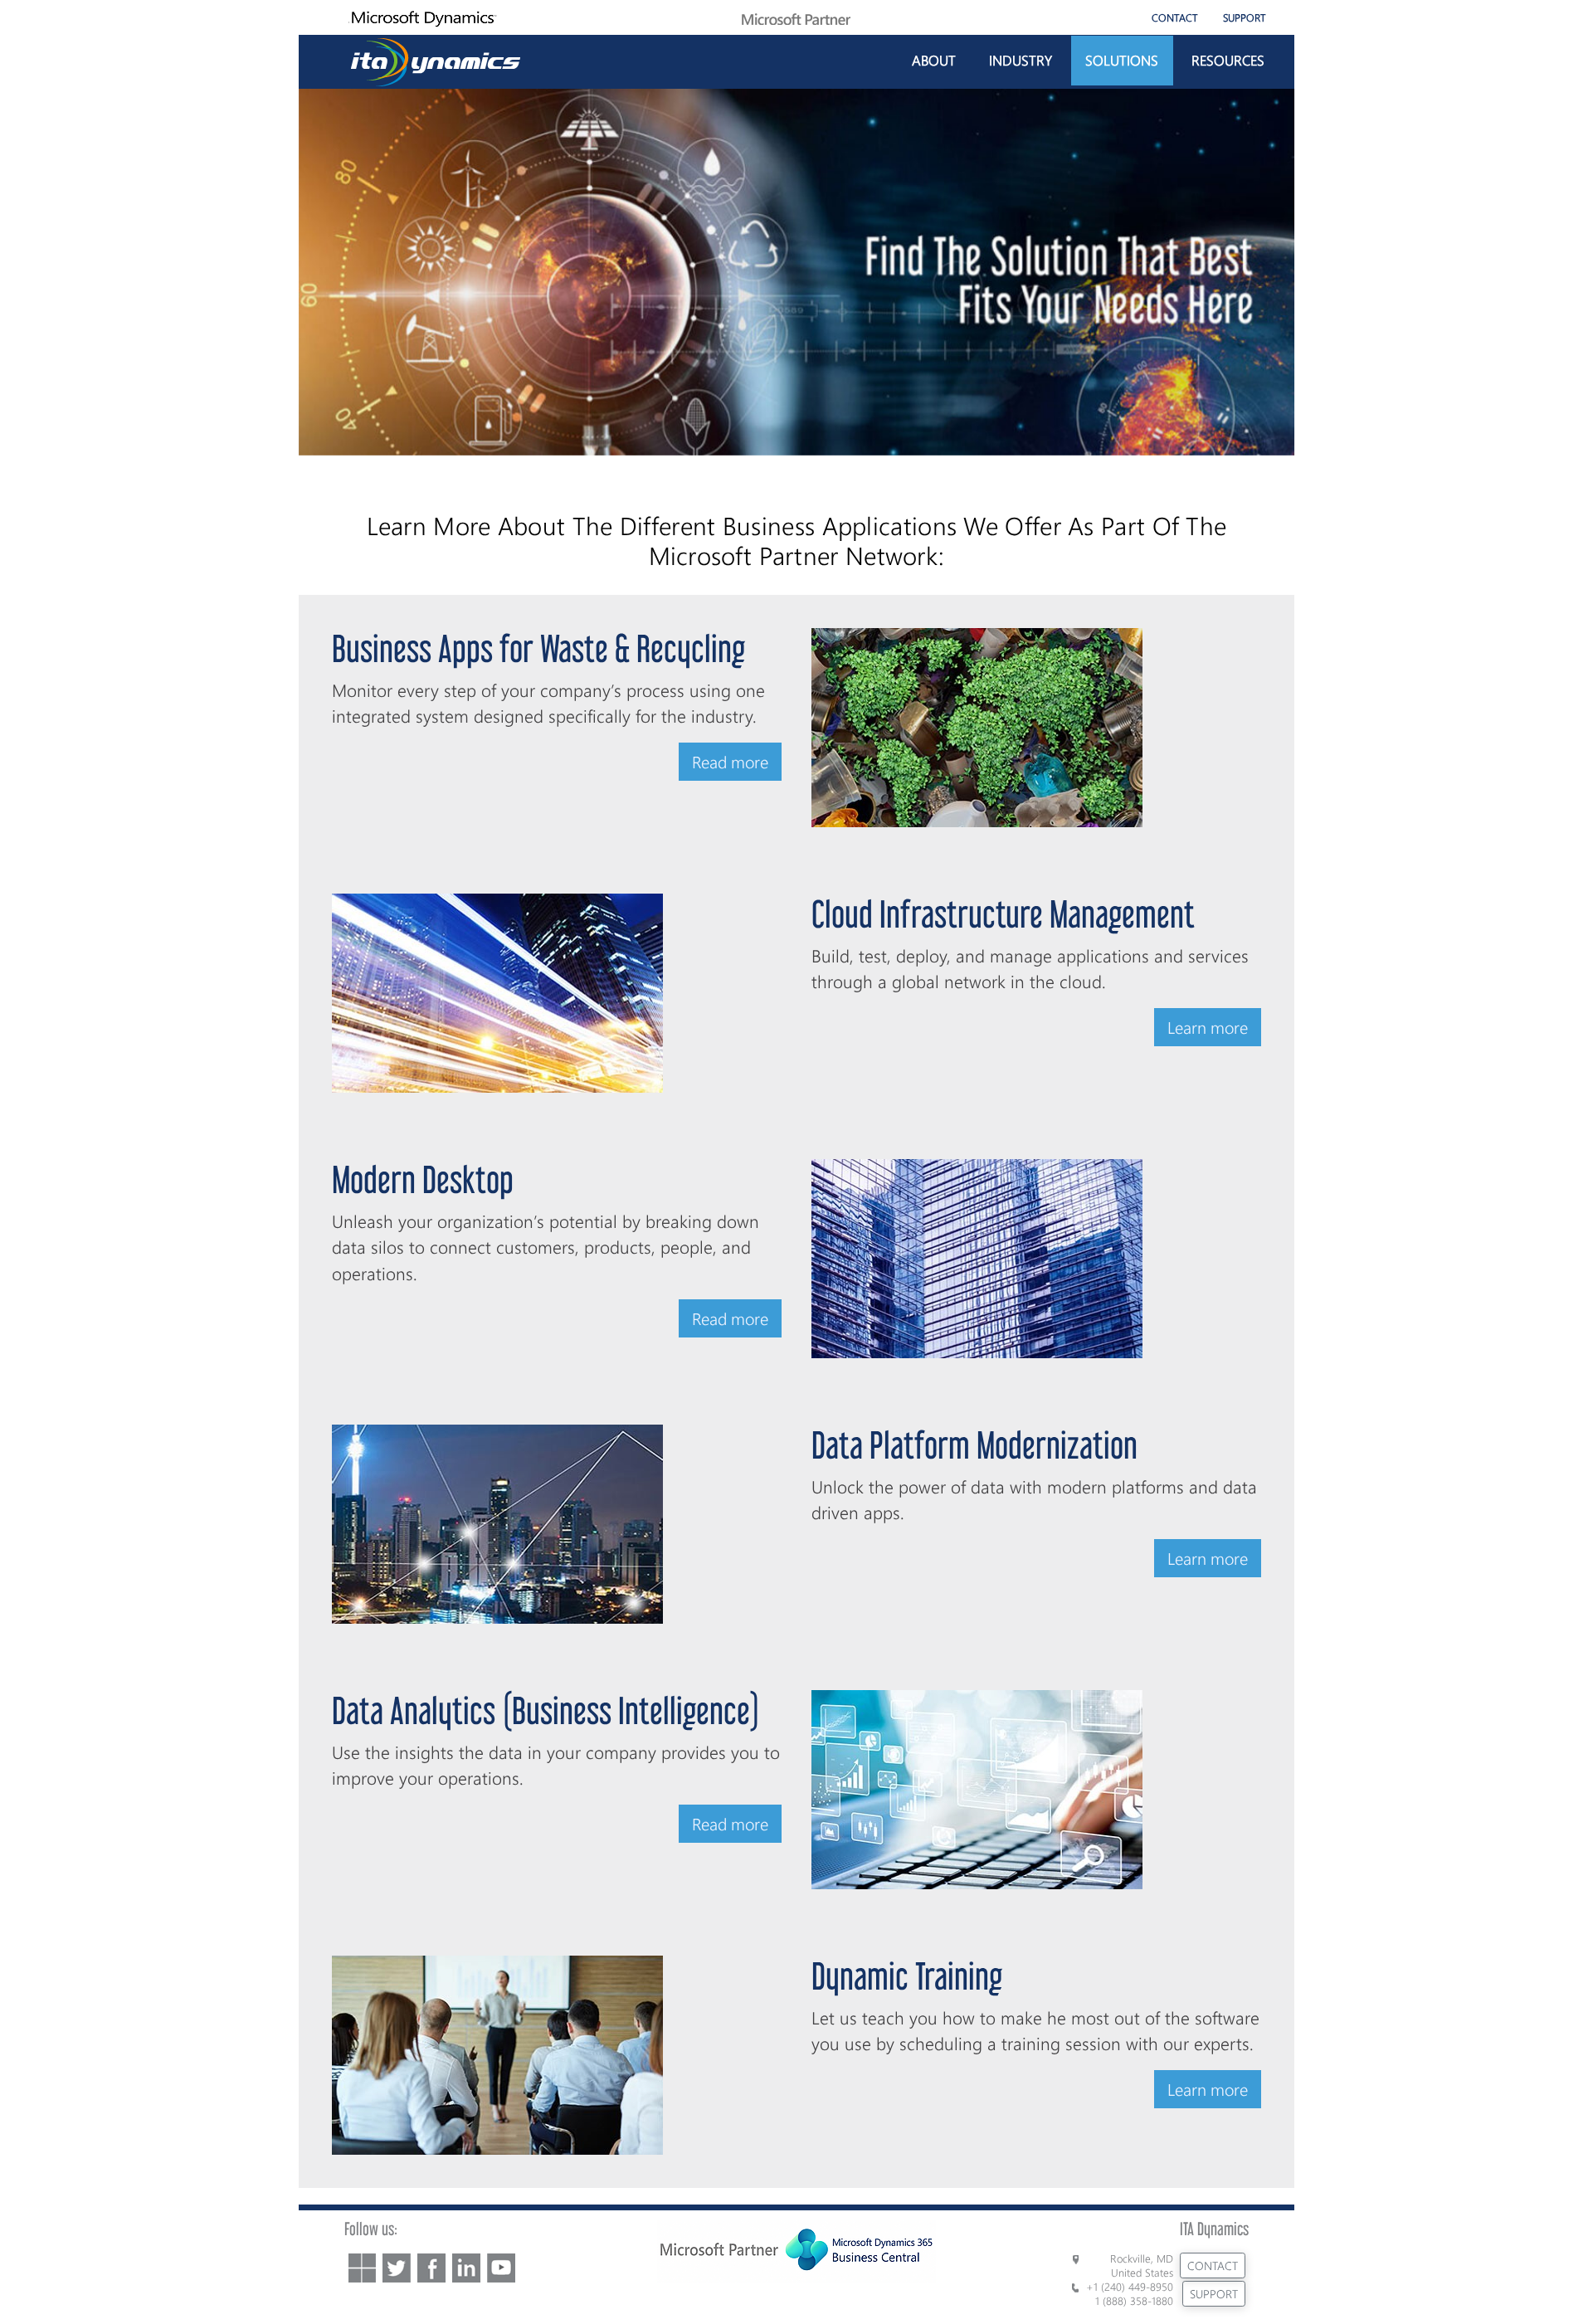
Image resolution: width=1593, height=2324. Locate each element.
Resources (1228, 60)
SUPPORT (1245, 17)
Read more (730, 761)
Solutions (1122, 60)
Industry (1021, 60)
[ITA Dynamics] (436, 59)
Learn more (1208, 1027)
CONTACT (1175, 17)
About (934, 60)
